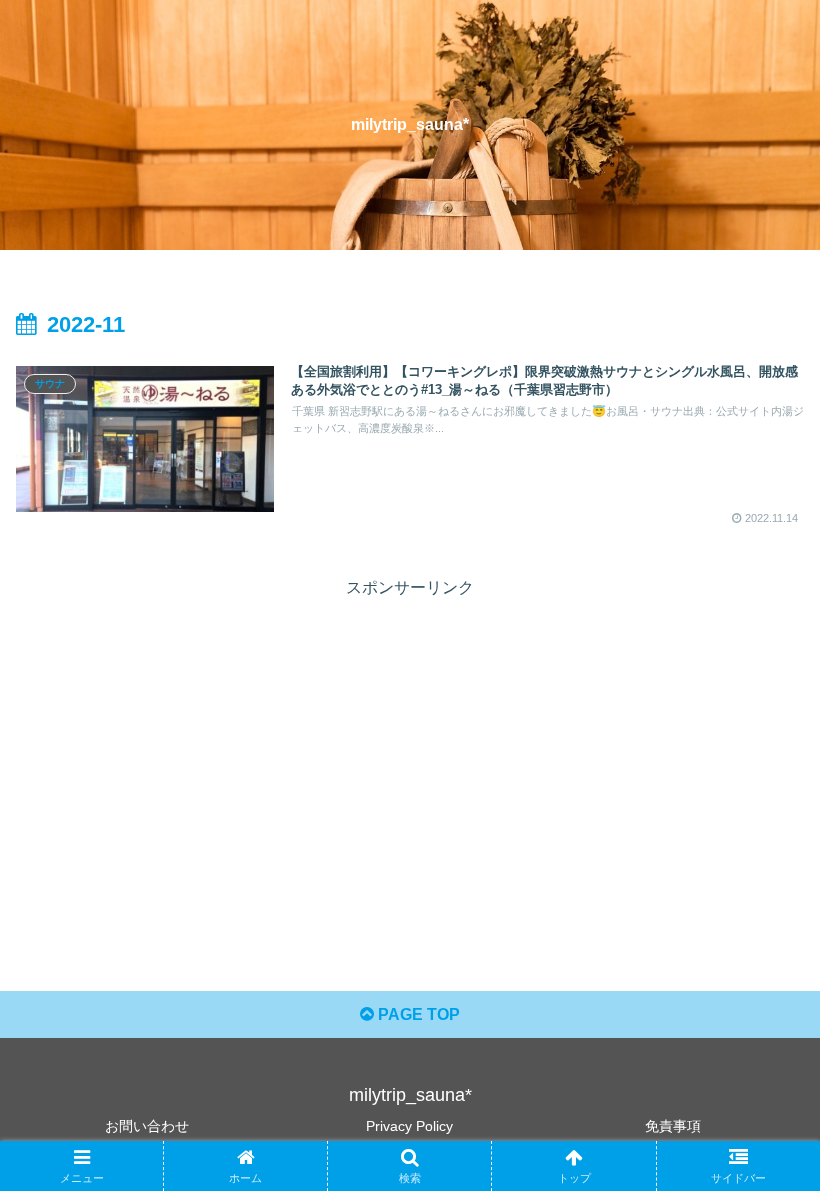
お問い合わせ (147, 1126)
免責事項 (673, 1126)
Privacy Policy (409, 1126)
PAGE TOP (417, 1014)
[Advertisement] (410, 743)
